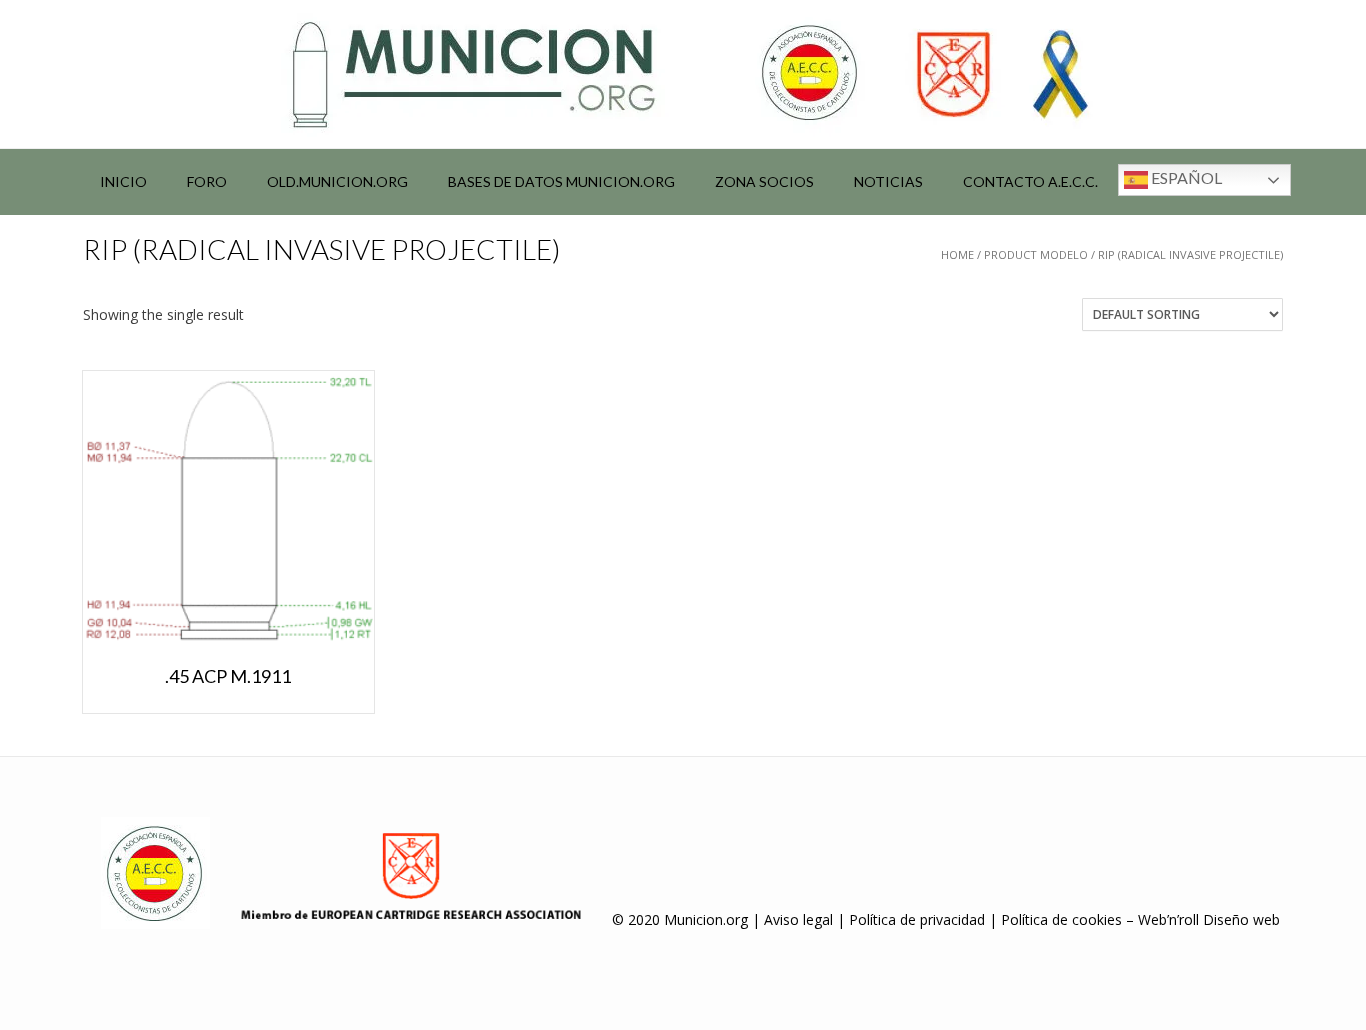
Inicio (123, 181)
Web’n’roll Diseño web (1209, 919)
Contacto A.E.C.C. (1030, 181)
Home (957, 254)
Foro (207, 181)
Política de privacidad (917, 919)
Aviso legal (798, 919)
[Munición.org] (683, 74)
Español (1185, 177)
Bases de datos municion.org (561, 181)
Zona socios (764, 181)
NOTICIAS (888, 181)
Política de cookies (1061, 919)
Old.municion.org (337, 181)
